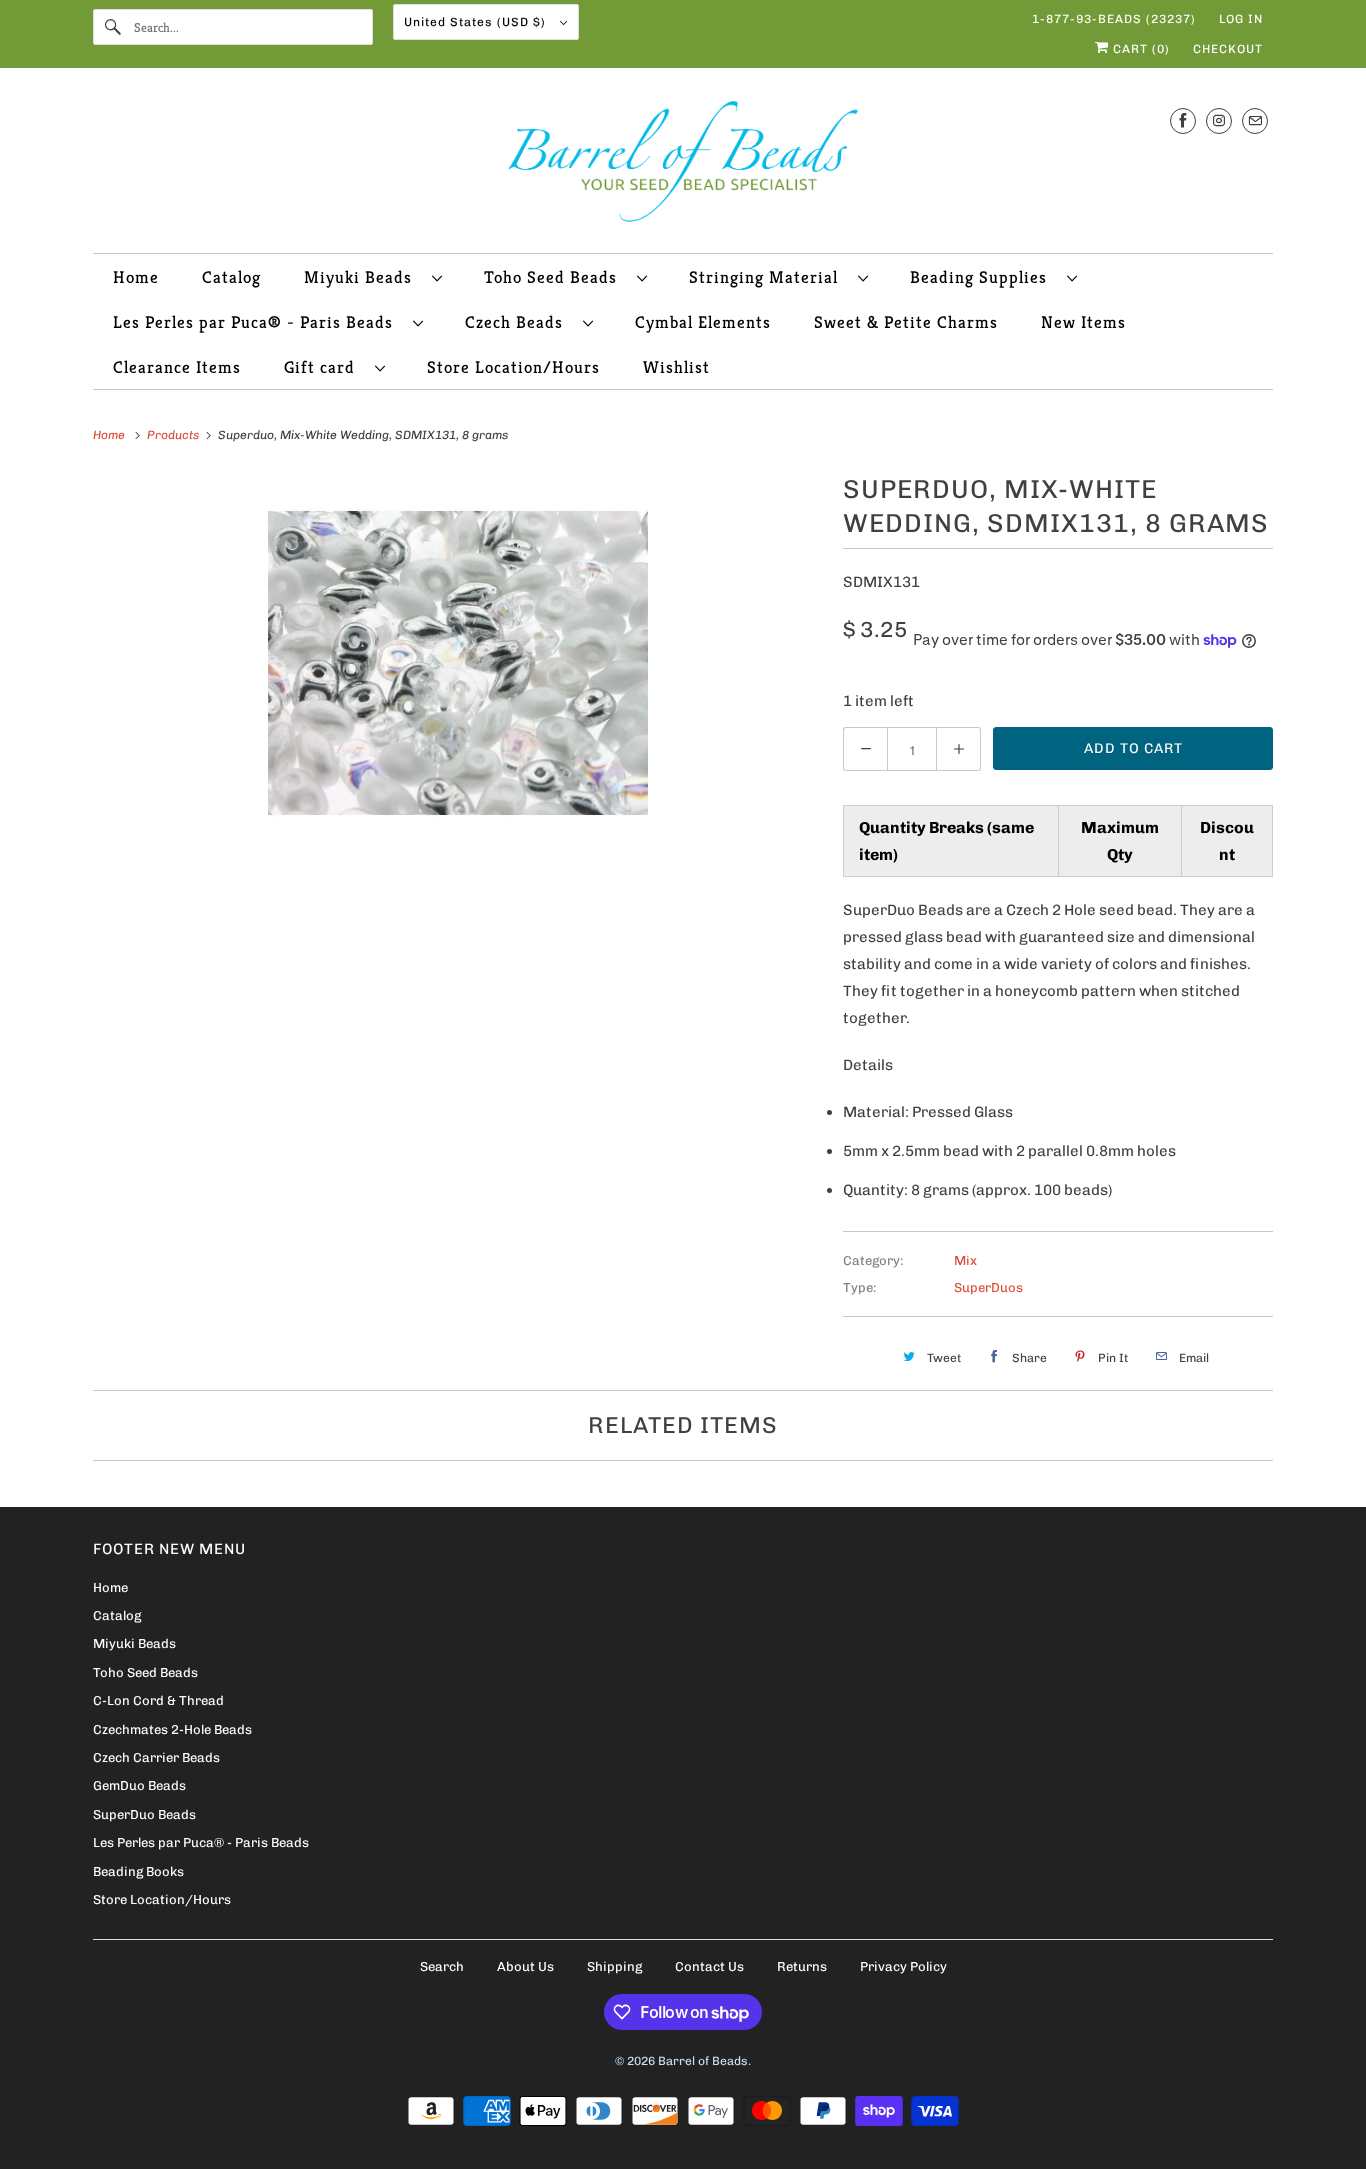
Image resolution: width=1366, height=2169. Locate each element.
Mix (965, 1260)
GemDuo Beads (139, 1785)
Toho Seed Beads (555, 277)
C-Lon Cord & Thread (158, 1700)
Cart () (1139, 49)
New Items (1083, 322)
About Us (525, 1966)
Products (174, 435)
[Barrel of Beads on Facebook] (1183, 120)
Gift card (324, 367)
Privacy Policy (903, 1966)
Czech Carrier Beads (156, 1757)
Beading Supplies (983, 277)
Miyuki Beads (363, 277)
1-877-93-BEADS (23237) (1114, 19)
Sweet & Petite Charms (906, 322)
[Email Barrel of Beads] (1255, 120)
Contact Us (709, 1966)
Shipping (614, 1966)
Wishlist (676, 367)
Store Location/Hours (513, 367)
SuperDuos (988, 1287)
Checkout (1228, 49)
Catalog (231, 277)
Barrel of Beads (703, 2061)
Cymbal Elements (703, 322)
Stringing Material (768, 277)
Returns (802, 1966)
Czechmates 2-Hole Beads (172, 1729)
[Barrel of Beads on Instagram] (1219, 120)
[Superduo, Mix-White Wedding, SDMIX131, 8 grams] (458, 663)
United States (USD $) (477, 22)
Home (136, 277)
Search (442, 1966)
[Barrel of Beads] (683, 165)
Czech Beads (519, 322)
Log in (1241, 19)
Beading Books (138, 1871)
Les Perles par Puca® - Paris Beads (258, 322)
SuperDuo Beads (144, 1814)
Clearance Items (177, 367)
